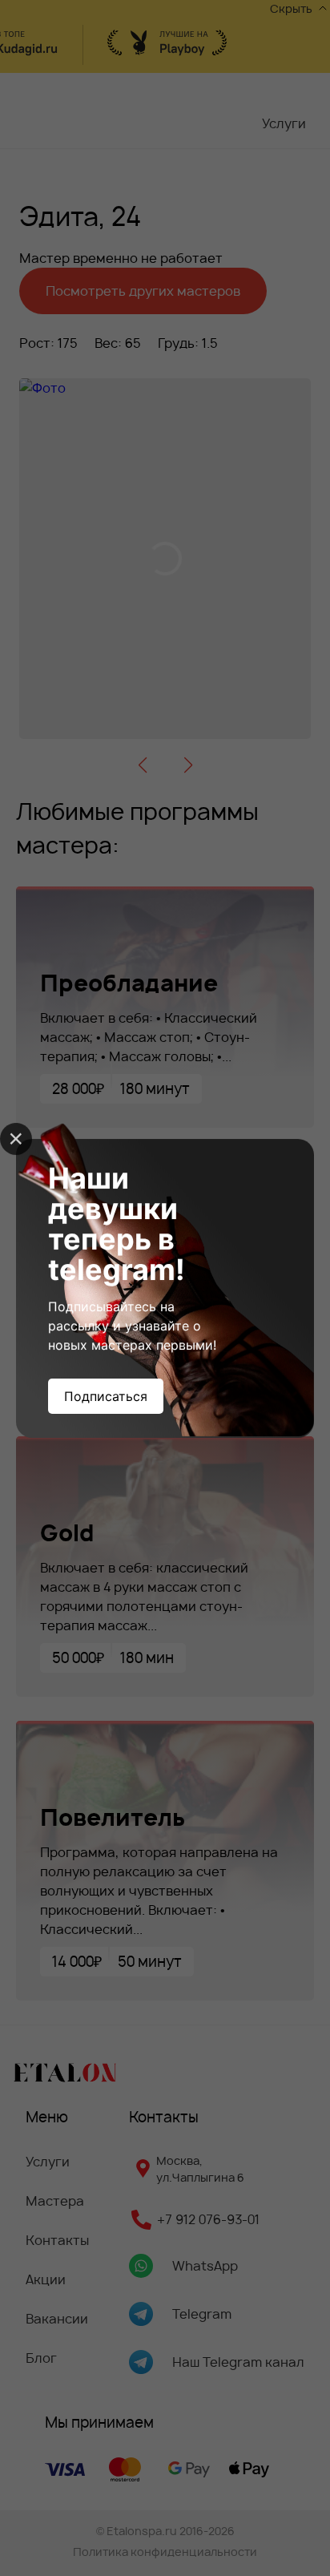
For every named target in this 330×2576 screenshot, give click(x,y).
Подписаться (106, 1396)
